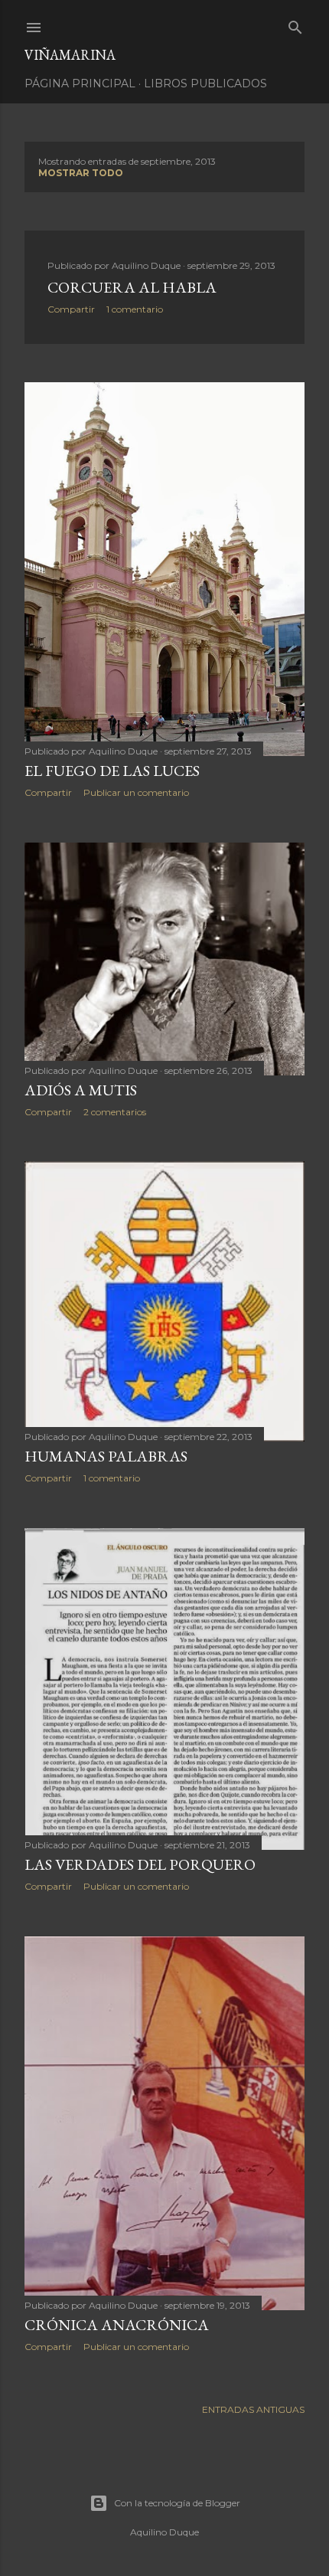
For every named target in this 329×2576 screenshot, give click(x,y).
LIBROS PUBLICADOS (205, 83)
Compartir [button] (71, 309)
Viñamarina (70, 55)
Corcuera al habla (132, 287)
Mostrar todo (81, 173)
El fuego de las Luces (112, 771)
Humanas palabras (106, 1456)
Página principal (80, 83)
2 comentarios (115, 1112)
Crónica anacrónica (117, 2325)
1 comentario (135, 309)
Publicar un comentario (136, 792)
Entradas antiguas (253, 2409)
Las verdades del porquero (140, 1864)
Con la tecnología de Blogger (177, 2503)
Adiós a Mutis (81, 1090)
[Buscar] (295, 24)
